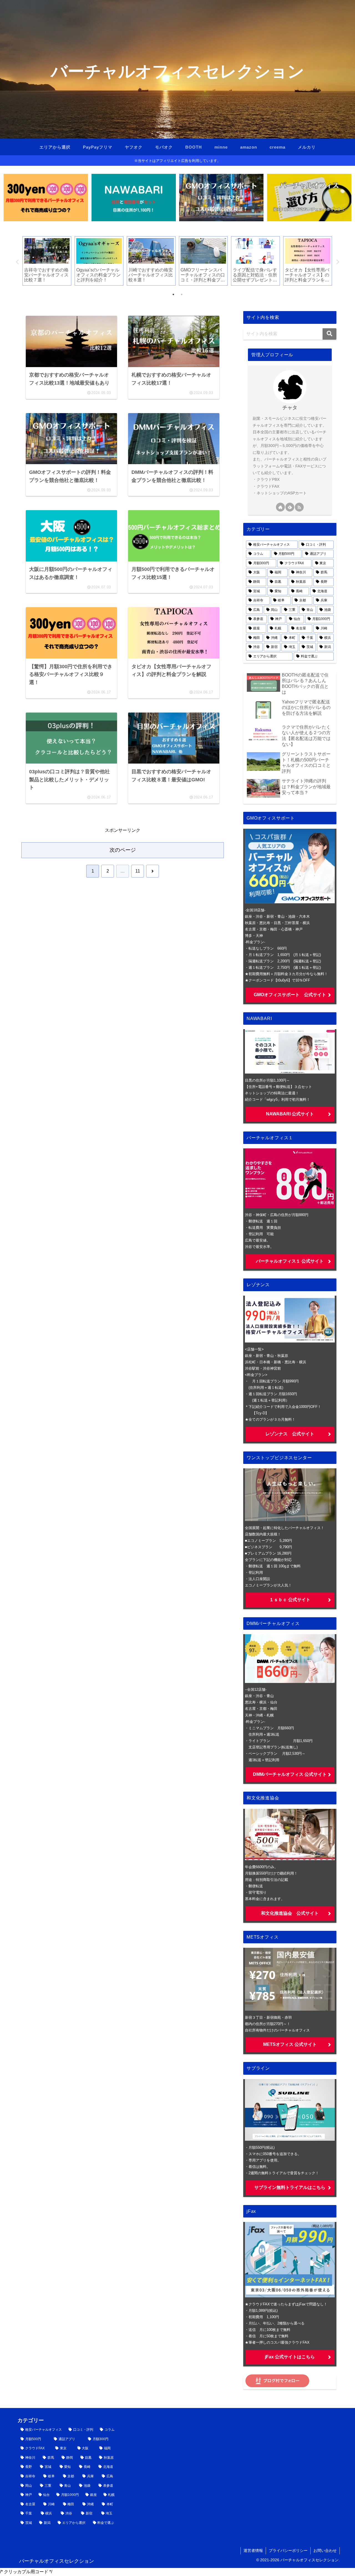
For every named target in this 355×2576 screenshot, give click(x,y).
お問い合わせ (325, 2550)
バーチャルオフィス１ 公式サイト (290, 1261)
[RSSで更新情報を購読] (299, 507)
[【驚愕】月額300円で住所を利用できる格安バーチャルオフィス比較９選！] (46, 198)
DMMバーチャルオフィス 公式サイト (290, 1774)
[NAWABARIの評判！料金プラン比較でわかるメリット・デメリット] (134, 198)
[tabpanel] (47, 261)
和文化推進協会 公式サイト (290, 1913)
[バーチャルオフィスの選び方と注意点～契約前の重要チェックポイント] (309, 198)
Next (338, 262)
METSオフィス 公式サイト (290, 2044)
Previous (17, 262)
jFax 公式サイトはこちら (290, 2357)
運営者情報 (253, 2550)
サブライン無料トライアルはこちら (290, 2187)
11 (138, 871)
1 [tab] (173, 294)
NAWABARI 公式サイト (290, 1114)
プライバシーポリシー (288, 2550)
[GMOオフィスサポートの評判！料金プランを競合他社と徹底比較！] (221, 198)
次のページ (123, 850)
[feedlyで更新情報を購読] (290, 507)
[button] (329, 334)
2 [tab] (182, 294)
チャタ (290, 408)
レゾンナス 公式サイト (290, 1434)
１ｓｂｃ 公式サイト (290, 1600)
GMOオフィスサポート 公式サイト (290, 995)
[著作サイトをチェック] (280, 507)
